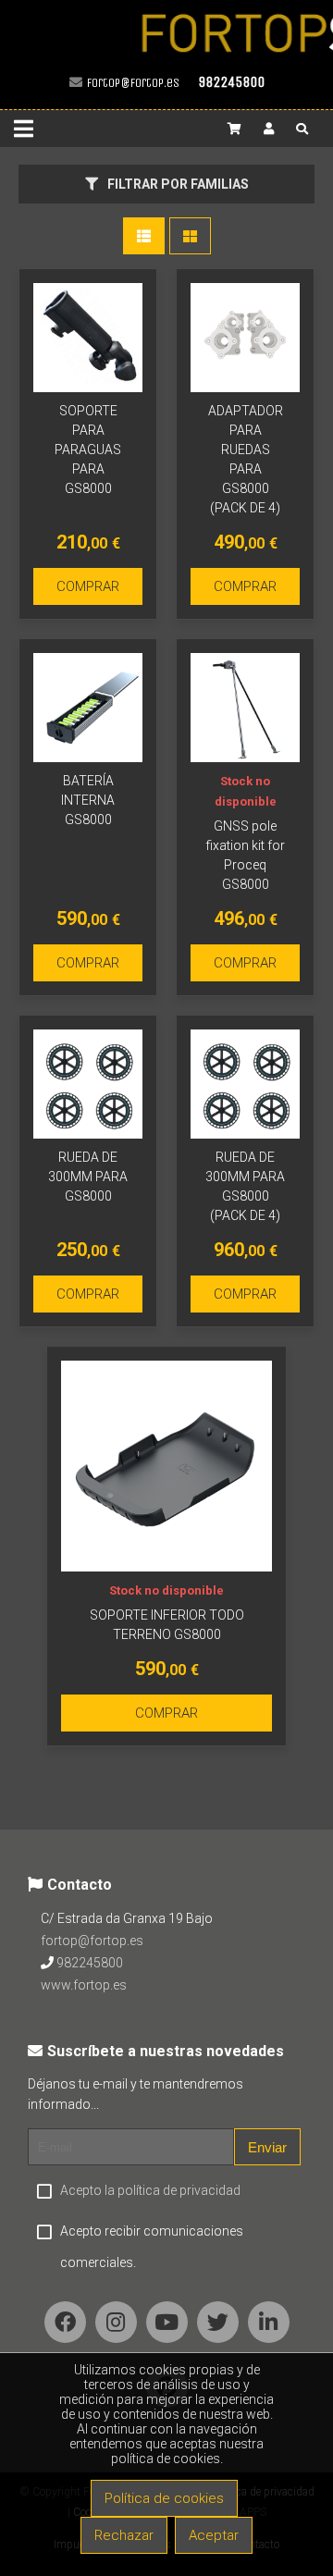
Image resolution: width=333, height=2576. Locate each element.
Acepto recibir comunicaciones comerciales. (152, 2247)
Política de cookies (164, 2498)
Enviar (267, 2147)
